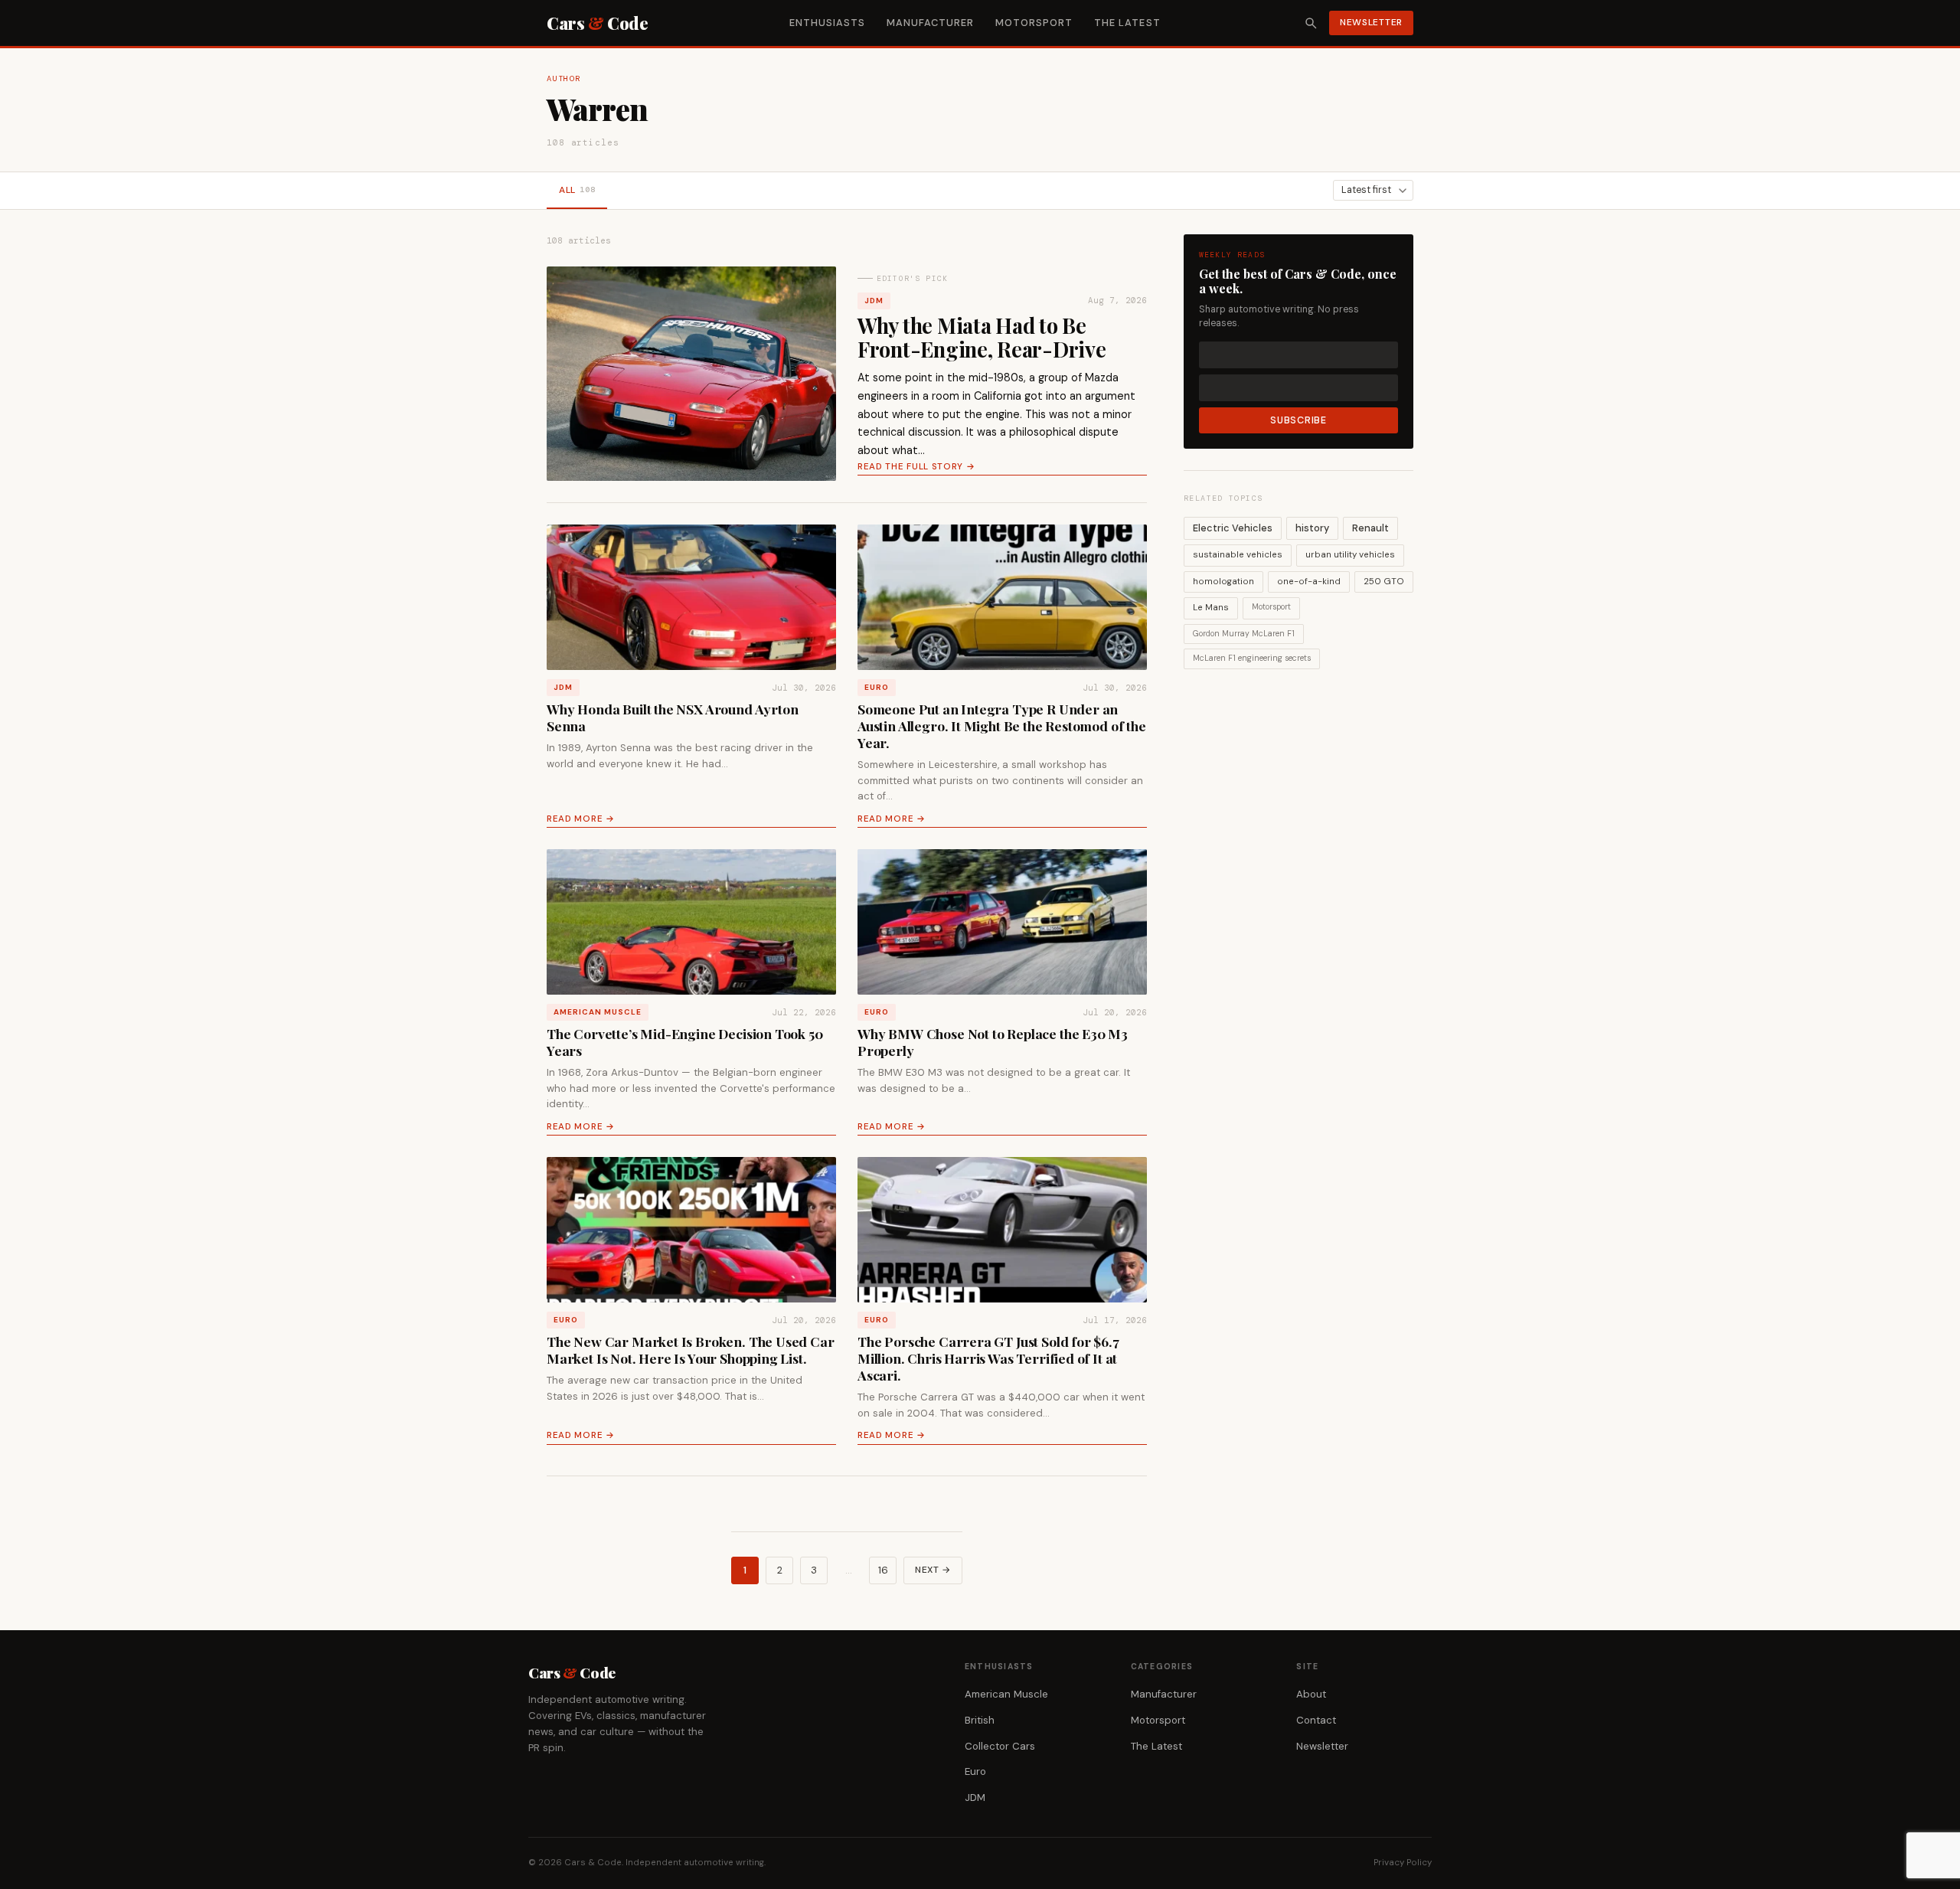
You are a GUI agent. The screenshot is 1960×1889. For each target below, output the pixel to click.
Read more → (581, 819)
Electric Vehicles (1233, 528)
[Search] (1311, 23)
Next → (933, 1570)
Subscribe (1298, 420)
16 (883, 1570)
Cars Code (597, 23)
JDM (874, 301)
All (577, 190)
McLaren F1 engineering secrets (1252, 658)
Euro (877, 687)
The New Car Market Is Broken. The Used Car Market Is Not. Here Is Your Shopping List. (691, 1350)
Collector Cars (1000, 1746)
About (1311, 1694)
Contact (1316, 1720)
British (980, 1720)
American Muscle (598, 1012)
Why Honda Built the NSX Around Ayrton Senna (673, 717)
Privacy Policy (1403, 1863)
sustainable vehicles (1238, 555)
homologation (1223, 582)
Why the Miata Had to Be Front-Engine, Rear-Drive (982, 337)
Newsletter (1371, 22)
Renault (1370, 528)
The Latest (1127, 23)
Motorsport (1034, 23)
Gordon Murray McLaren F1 (1244, 634)
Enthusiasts (827, 23)
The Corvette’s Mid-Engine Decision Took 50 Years (685, 1042)
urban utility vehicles (1350, 555)
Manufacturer (930, 23)
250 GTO (1384, 582)
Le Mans (1211, 608)
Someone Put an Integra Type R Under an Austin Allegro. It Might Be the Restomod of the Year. (1002, 726)
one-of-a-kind (1309, 582)
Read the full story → (916, 467)
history (1312, 528)
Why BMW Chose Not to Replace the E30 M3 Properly (993, 1042)
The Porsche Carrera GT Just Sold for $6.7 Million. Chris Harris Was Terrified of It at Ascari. (988, 1358)
